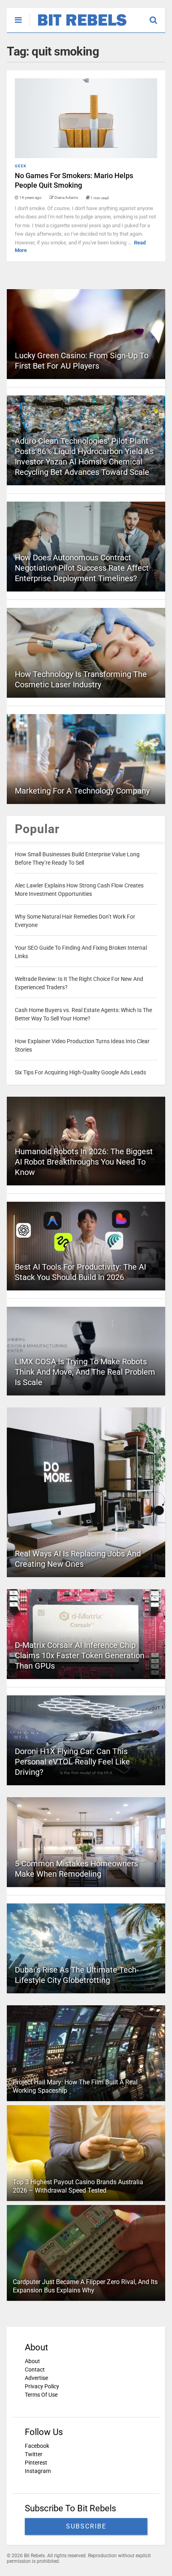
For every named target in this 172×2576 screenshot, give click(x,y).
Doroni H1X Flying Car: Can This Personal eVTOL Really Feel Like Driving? (72, 1762)
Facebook (37, 2446)
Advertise (36, 2378)
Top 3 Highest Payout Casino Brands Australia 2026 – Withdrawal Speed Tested (78, 2186)
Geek (21, 166)
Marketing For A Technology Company (82, 791)
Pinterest (36, 2463)
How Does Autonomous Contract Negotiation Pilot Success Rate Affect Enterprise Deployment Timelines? (82, 568)
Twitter (34, 2454)
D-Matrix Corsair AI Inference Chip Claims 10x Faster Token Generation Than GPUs (80, 1655)
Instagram (38, 2471)
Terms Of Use (41, 2395)
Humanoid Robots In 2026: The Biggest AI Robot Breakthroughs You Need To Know (84, 1162)
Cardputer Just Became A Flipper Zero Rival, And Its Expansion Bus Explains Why (85, 2286)
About (32, 2361)
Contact (35, 2370)
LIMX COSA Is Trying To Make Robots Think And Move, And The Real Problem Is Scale (85, 1372)
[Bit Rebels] (78, 26)
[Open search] (157, 16)
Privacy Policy (42, 2386)
